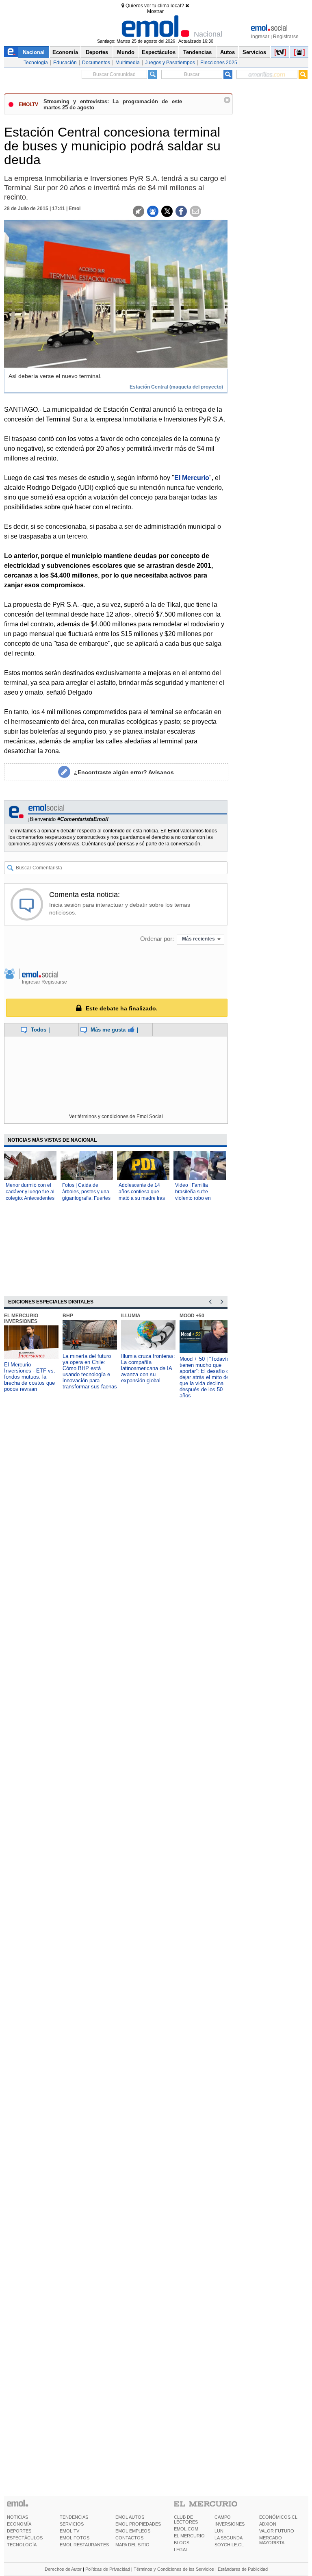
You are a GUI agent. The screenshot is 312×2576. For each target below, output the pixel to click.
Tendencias (197, 52)
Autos (227, 52)
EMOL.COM (186, 2529)
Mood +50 (192, 1316)
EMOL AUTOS (130, 2517)
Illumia (131, 1316)
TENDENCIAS (74, 2517)
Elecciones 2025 (219, 63)
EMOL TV (69, 2531)
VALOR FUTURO (277, 2531)
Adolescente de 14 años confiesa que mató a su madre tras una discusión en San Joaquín (143, 1198)
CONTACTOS (129, 2538)
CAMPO (223, 2517)
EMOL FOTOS (75, 2538)
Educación (65, 63)
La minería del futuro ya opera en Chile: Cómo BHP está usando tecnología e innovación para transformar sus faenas (90, 1371)
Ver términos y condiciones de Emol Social (116, 1116)
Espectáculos (159, 52)
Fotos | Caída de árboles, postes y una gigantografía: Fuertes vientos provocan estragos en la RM (86, 1198)
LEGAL (181, 2550)
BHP (68, 1316)
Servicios (254, 52)
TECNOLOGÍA (22, 2545)
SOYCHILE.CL (229, 2545)
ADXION (268, 2524)
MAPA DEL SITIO (132, 2545)
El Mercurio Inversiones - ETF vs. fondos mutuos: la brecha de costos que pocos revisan (30, 1377)
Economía (65, 52)
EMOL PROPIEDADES (138, 2524)
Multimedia (128, 63)
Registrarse (286, 37)
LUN (219, 2531)
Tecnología (36, 63)
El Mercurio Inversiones (21, 1318)
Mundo (126, 52)
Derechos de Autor (63, 2569)
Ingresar (260, 37)
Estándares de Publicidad (243, 2569)
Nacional (34, 52)
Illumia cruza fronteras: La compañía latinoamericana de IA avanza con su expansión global (148, 1368)
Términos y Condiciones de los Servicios (174, 2569)
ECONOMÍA (19, 2524)
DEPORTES (19, 2531)
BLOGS (182, 2543)
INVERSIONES (230, 2524)
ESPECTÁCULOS (25, 2538)
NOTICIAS (17, 2517)
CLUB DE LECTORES (186, 2520)
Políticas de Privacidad (108, 2569)
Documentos (96, 63)
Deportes (97, 52)
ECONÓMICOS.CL (278, 2517)
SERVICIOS (72, 2524)
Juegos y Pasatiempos (170, 63)
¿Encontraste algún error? (124, 772)
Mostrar (155, 11)
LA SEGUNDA (229, 2538)
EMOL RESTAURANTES (84, 2545)
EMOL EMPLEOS (133, 2531)
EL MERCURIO (189, 2536)
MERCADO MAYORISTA (272, 2540)
